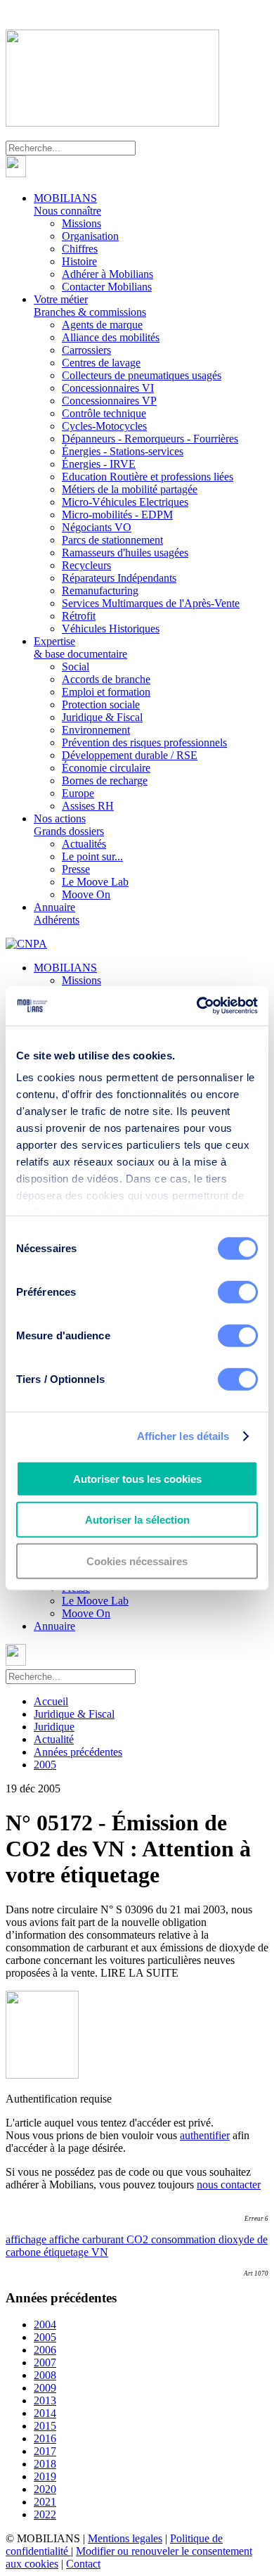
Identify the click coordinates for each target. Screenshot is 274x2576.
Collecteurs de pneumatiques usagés (142, 375)
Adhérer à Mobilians (107, 274)
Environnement (96, 730)
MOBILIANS (67, 204)
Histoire (79, 261)
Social (76, 667)
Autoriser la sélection (137, 1520)
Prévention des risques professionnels (144, 742)
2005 (45, 1765)
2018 (45, 2464)
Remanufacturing (100, 591)
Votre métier (90, 306)
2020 (45, 2489)
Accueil (51, 1701)
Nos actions (69, 825)
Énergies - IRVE (99, 464)
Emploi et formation (106, 692)
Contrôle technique (104, 413)
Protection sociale (101, 704)
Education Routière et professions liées (148, 477)
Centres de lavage (101, 363)
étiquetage (67, 2252)
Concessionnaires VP (109, 401)
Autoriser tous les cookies (137, 1478)
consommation (185, 2239)
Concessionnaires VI (108, 388)
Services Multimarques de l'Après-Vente (151, 603)
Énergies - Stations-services (123, 451)
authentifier (205, 2135)
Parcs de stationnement (112, 540)
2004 (45, 2325)
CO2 (139, 2239)
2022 (45, 2514)
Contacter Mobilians (107, 287)
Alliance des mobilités (111, 337)
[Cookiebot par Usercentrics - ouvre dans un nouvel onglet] (197, 1006)
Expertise (80, 648)
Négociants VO (97, 527)
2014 (45, 2413)
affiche (66, 2239)
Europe (78, 793)
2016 (45, 2438)
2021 (45, 2502)
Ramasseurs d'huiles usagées (125, 553)
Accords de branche (106, 679)
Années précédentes (78, 1752)
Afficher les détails (183, 1436)
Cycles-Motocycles (104, 426)
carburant (104, 2239)
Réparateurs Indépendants (119, 578)
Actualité (54, 1739)
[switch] (238, 1292)
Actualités (84, 844)
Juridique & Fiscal (102, 717)
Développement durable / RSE (130, 755)
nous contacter (229, 2185)
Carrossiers (86, 350)
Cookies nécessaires (137, 1561)
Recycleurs (86, 565)
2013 (45, 2400)
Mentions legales (125, 2538)
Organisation (90, 236)
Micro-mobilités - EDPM (117, 515)
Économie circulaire (106, 768)
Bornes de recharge (105, 780)
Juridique (54, 1727)
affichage (27, 2239)
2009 (45, 2388)
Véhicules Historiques (111, 629)
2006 (45, 2350)
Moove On (86, 894)
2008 (45, 2375)
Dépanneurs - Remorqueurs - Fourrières (150, 439)
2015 (45, 2426)
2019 (45, 2476)
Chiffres (80, 249)
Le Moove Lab (95, 882)
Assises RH (88, 806)
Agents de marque (102, 325)
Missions (81, 223)
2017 (45, 2451)
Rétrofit (79, 616)
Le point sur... (92, 856)
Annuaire (57, 913)
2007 (45, 2363)
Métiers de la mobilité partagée (130, 489)
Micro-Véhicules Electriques (125, 502)
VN (100, 2252)
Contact (83, 2564)
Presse (76, 869)
